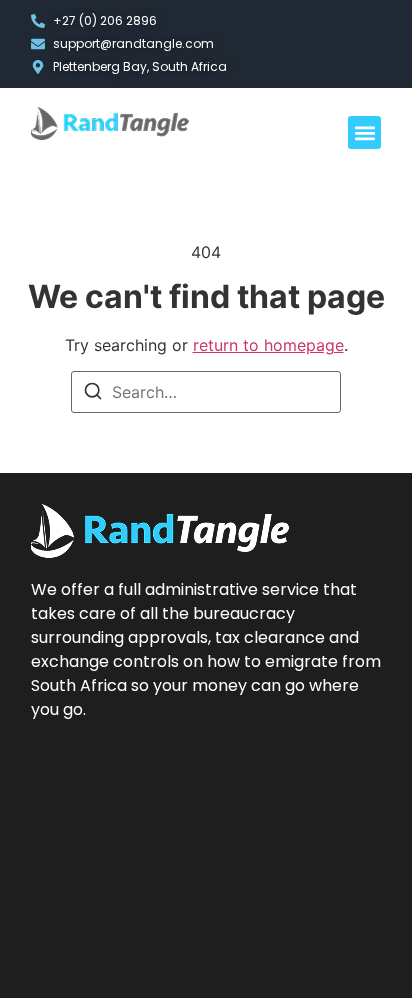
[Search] (93, 394)
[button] (364, 132)
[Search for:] (206, 392)
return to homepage (268, 345)
